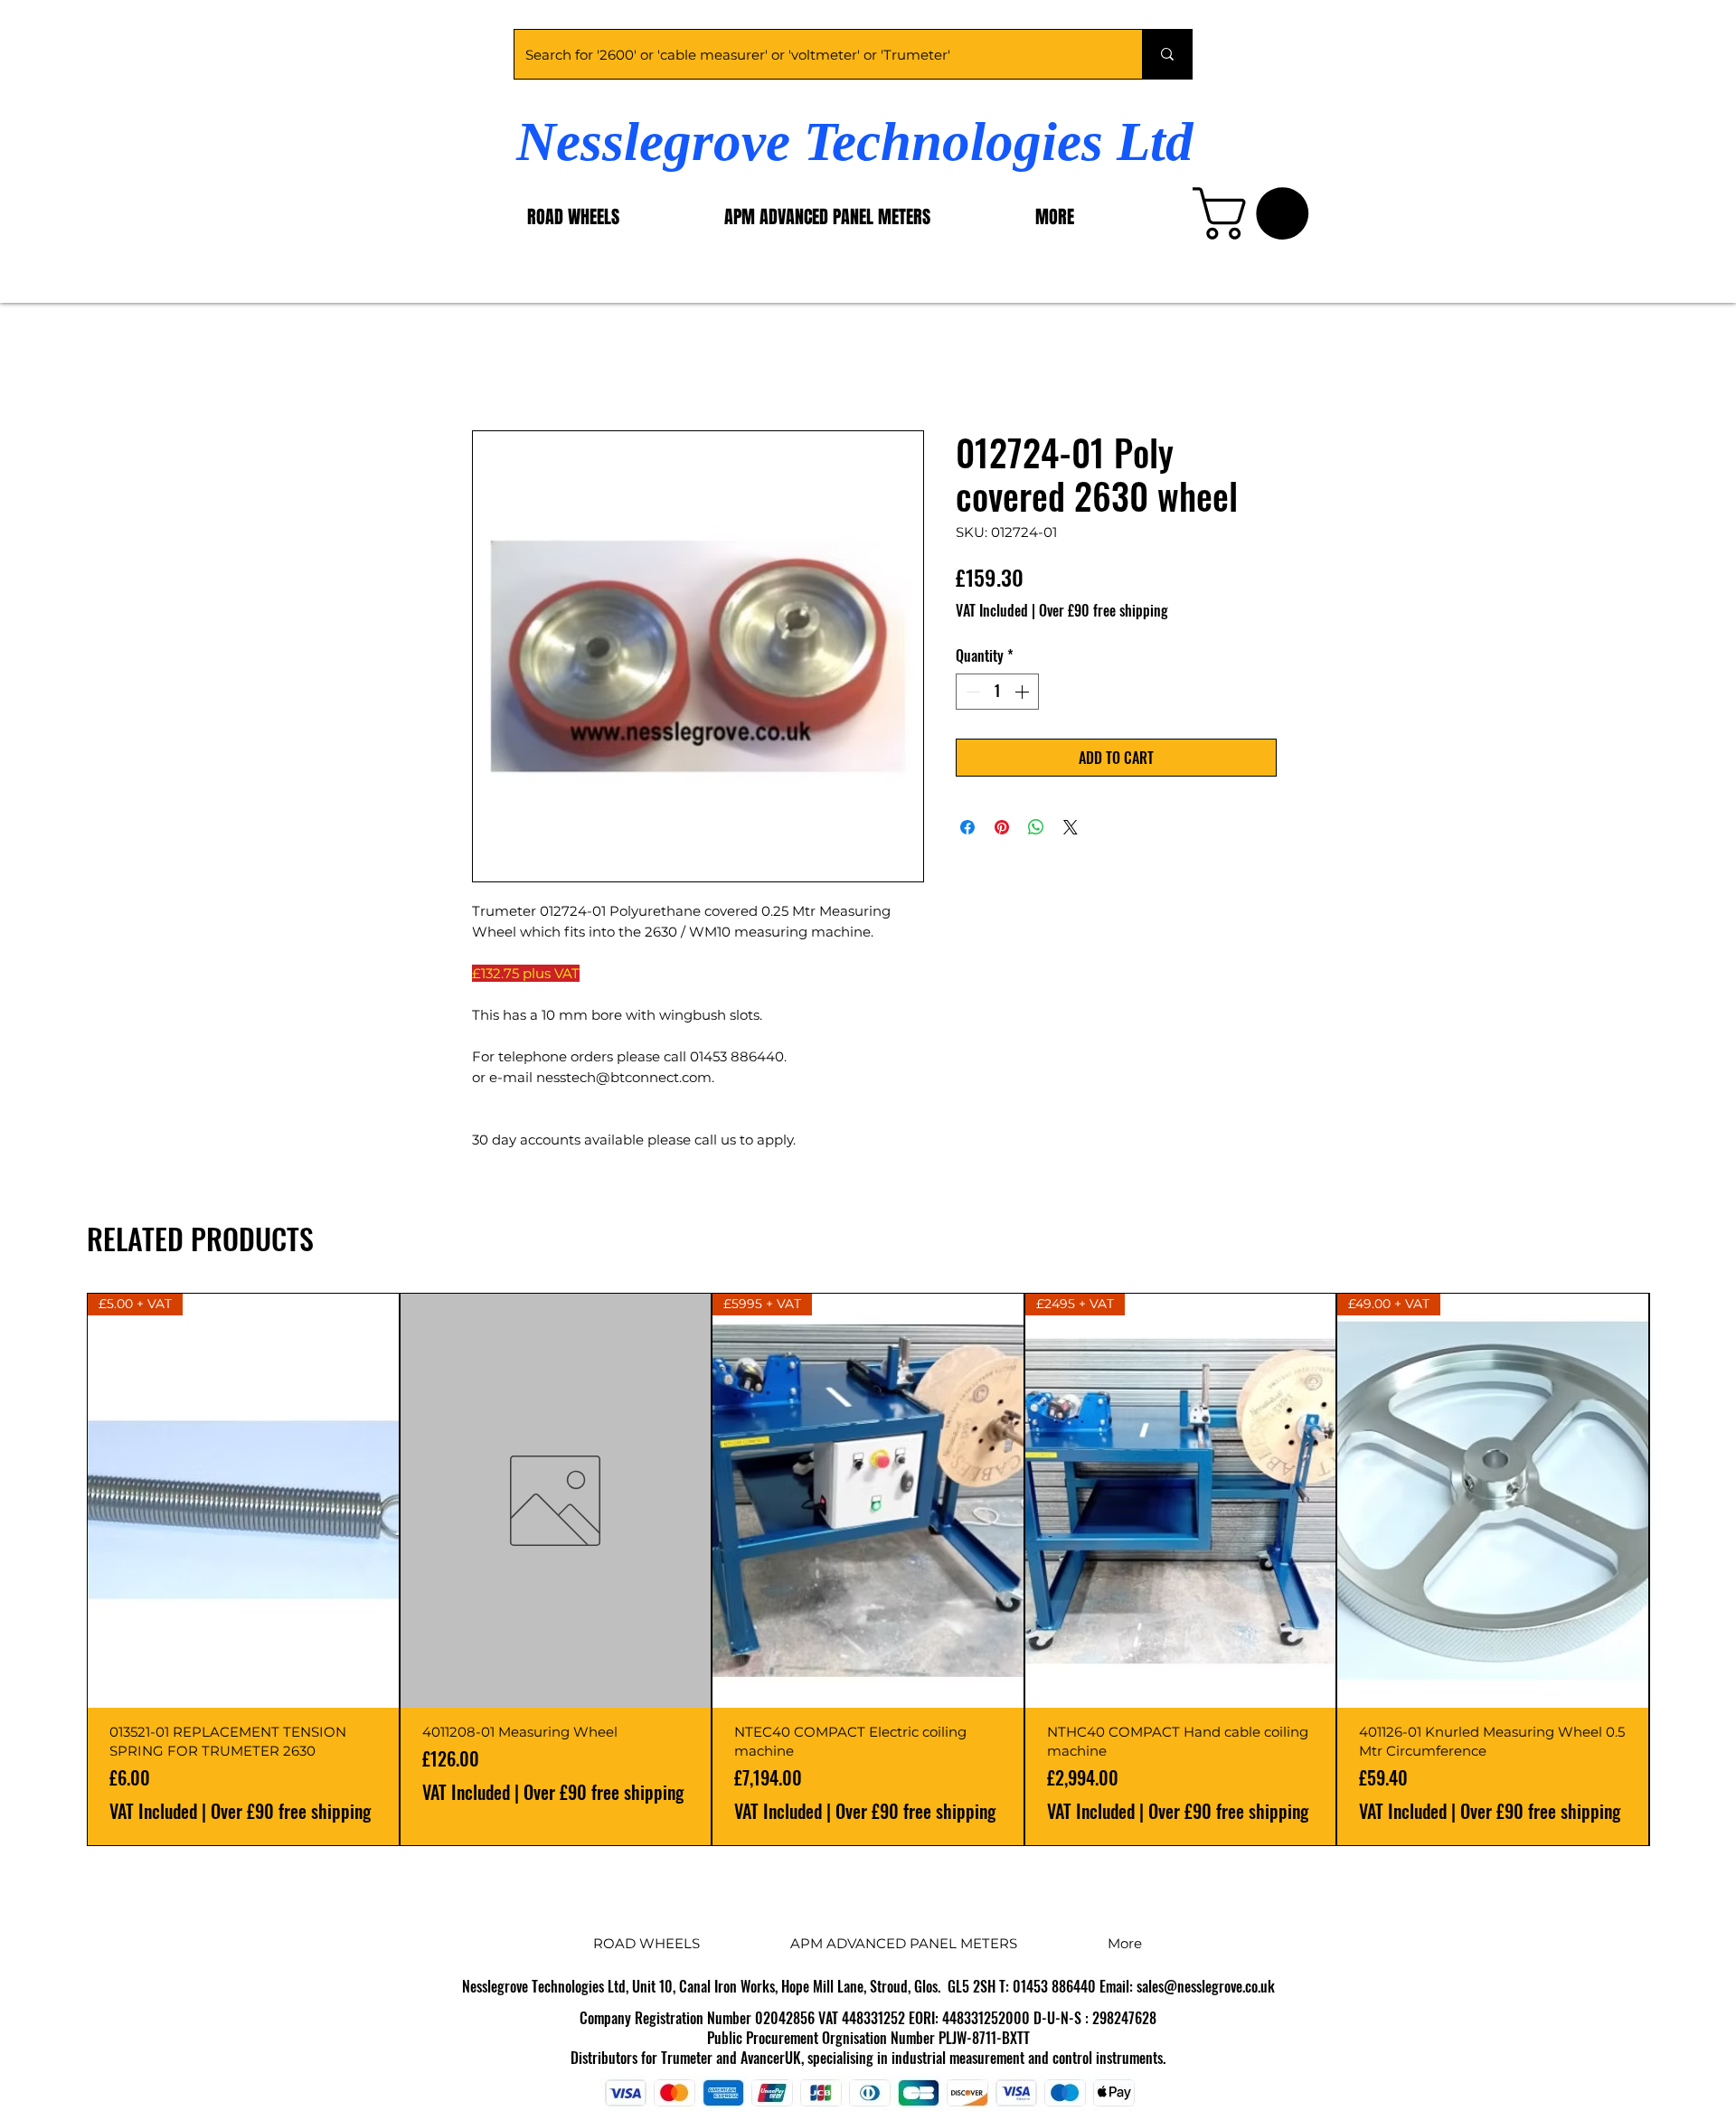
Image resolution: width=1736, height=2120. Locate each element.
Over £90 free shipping (1104, 610)
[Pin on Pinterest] (1002, 827)
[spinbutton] (997, 692)
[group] (868, 1569)
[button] (1257, 213)
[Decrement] (971, 692)
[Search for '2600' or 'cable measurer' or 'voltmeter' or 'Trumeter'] (1167, 54)
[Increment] (1024, 692)
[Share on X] (1071, 827)
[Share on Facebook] (967, 827)
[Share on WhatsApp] (1036, 827)
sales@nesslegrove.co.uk (1206, 1986)
